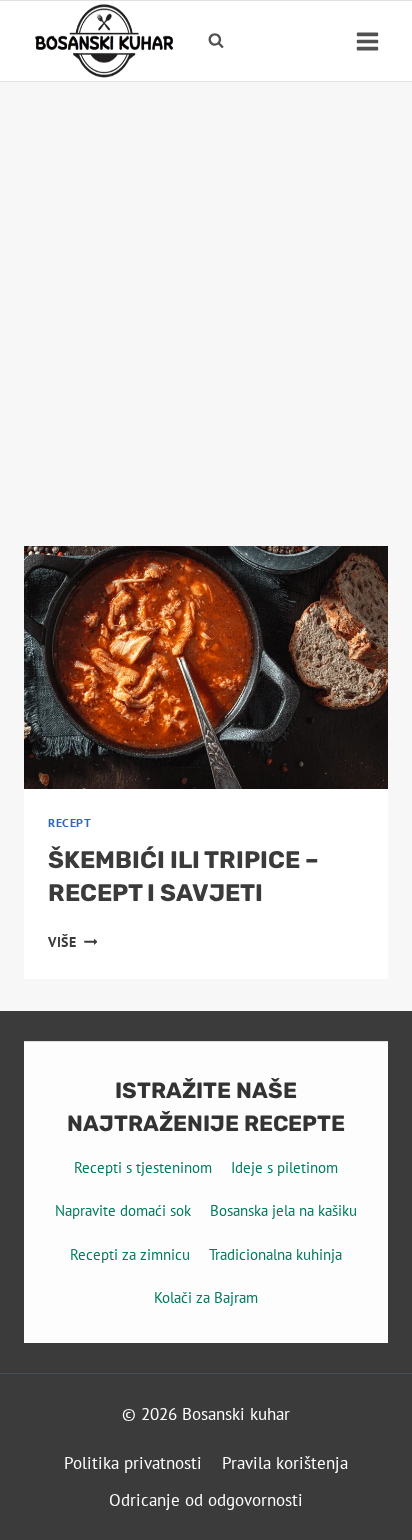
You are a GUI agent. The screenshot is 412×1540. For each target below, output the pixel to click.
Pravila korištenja (285, 1463)
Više (72, 942)
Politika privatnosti (133, 1463)
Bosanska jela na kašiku (283, 1210)
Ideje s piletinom (284, 1167)
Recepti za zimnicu (130, 1254)
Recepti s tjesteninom (143, 1167)
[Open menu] (367, 41)
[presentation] (206, 667)
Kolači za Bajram (206, 1297)
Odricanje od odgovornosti (206, 1500)
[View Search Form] (216, 41)
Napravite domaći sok (123, 1210)
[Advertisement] (206, 298)
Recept (70, 822)
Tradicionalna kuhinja (275, 1254)
